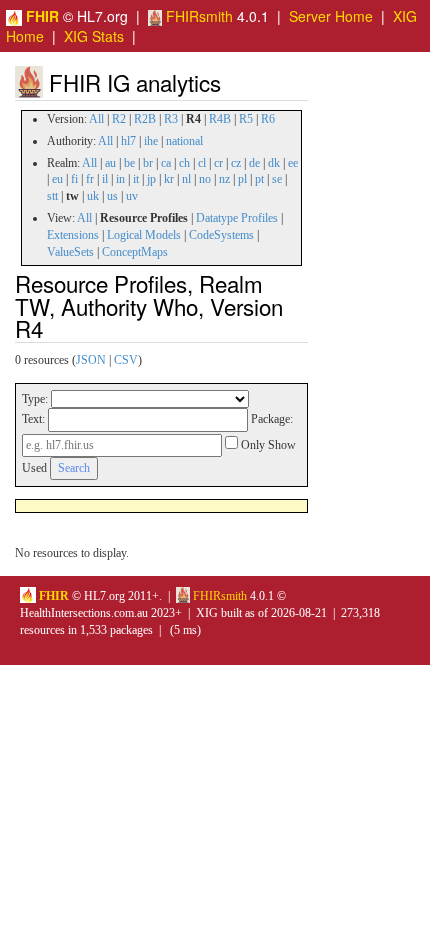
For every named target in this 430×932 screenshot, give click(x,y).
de (254, 163)
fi (74, 179)
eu (57, 179)
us (112, 196)
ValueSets (70, 252)
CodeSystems (221, 235)
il (105, 179)
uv (132, 196)
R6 (268, 119)
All (96, 119)
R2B (145, 119)
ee (293, 163)
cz (236, 163)
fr (90, 179)
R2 (119, 119)
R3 (171, 119)
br (148, 163)
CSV (126, 360)
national (184, 141)
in (120, 179)
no (205, 179)
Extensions (73, 235)
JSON (91, 360)
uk (93, 196)
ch (184, 163)
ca (166, 163)
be (129, 163)
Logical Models (144, 235)
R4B (220, 119)
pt (259, 179)
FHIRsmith (197, 16)
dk (274, 163)
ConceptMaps (135, 252)
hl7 (128, 141)
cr (218, 163)
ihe (151, 141)
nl (186, 179)
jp (151, 179)
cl (202, 163)
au (110, 163)
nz (224, 179)
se (277, 179)
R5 (246, 119)
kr (169, 179)
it (136, 179)
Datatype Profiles (237, 218)
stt (52, 196)
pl (242, 179)
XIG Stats (94, 36)
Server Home (331, 16)
